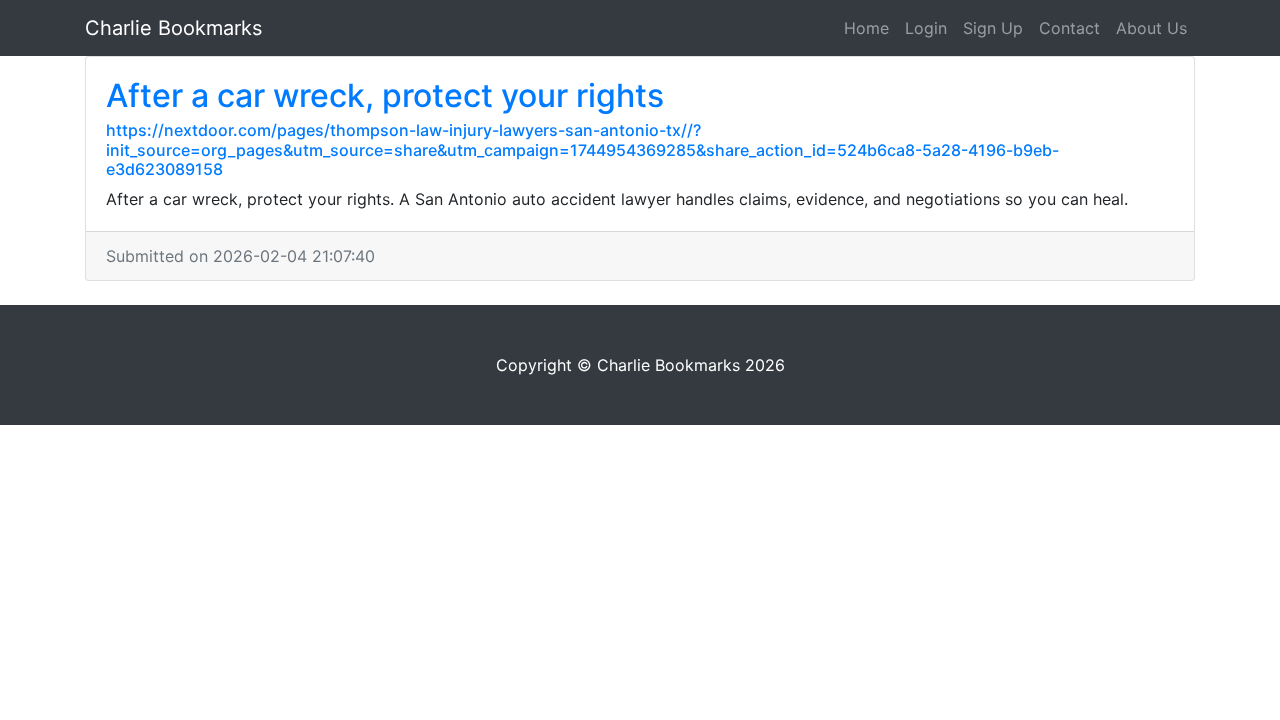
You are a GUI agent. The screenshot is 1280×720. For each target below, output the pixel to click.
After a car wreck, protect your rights (385, 95)
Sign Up (993, 28)
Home (866, 28)
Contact (1069, 28)
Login (926, 28)
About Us (1151, 28)
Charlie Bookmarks (173, 28)
